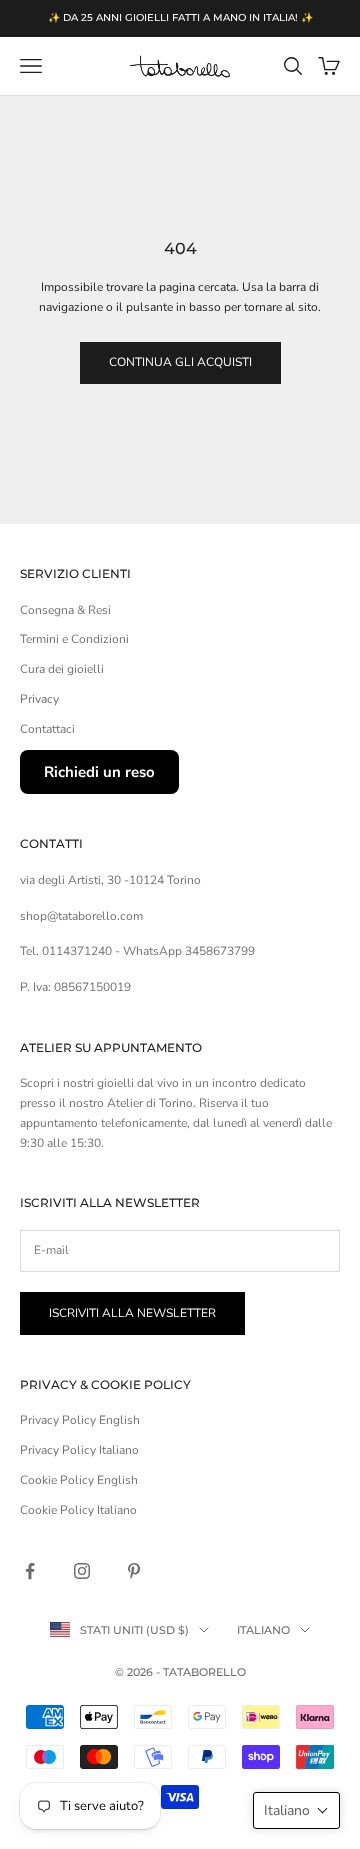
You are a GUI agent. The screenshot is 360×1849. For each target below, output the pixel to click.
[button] (296, 1810)
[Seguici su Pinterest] (134, 1571)
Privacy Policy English (80, 1420)
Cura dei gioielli (62, 669)
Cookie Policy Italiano (78, 1510)
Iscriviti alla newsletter (132, 1313)
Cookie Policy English (79, 1480)
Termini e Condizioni (74, 639)
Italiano (263, 1630)
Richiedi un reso (99, 772)
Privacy (39, 699)
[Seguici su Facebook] (30, 1571)
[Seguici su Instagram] (82, 1571)
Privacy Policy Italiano (79, 1450)
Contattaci (47, 729)
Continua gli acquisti (180, 362)
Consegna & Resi (65, 610)
